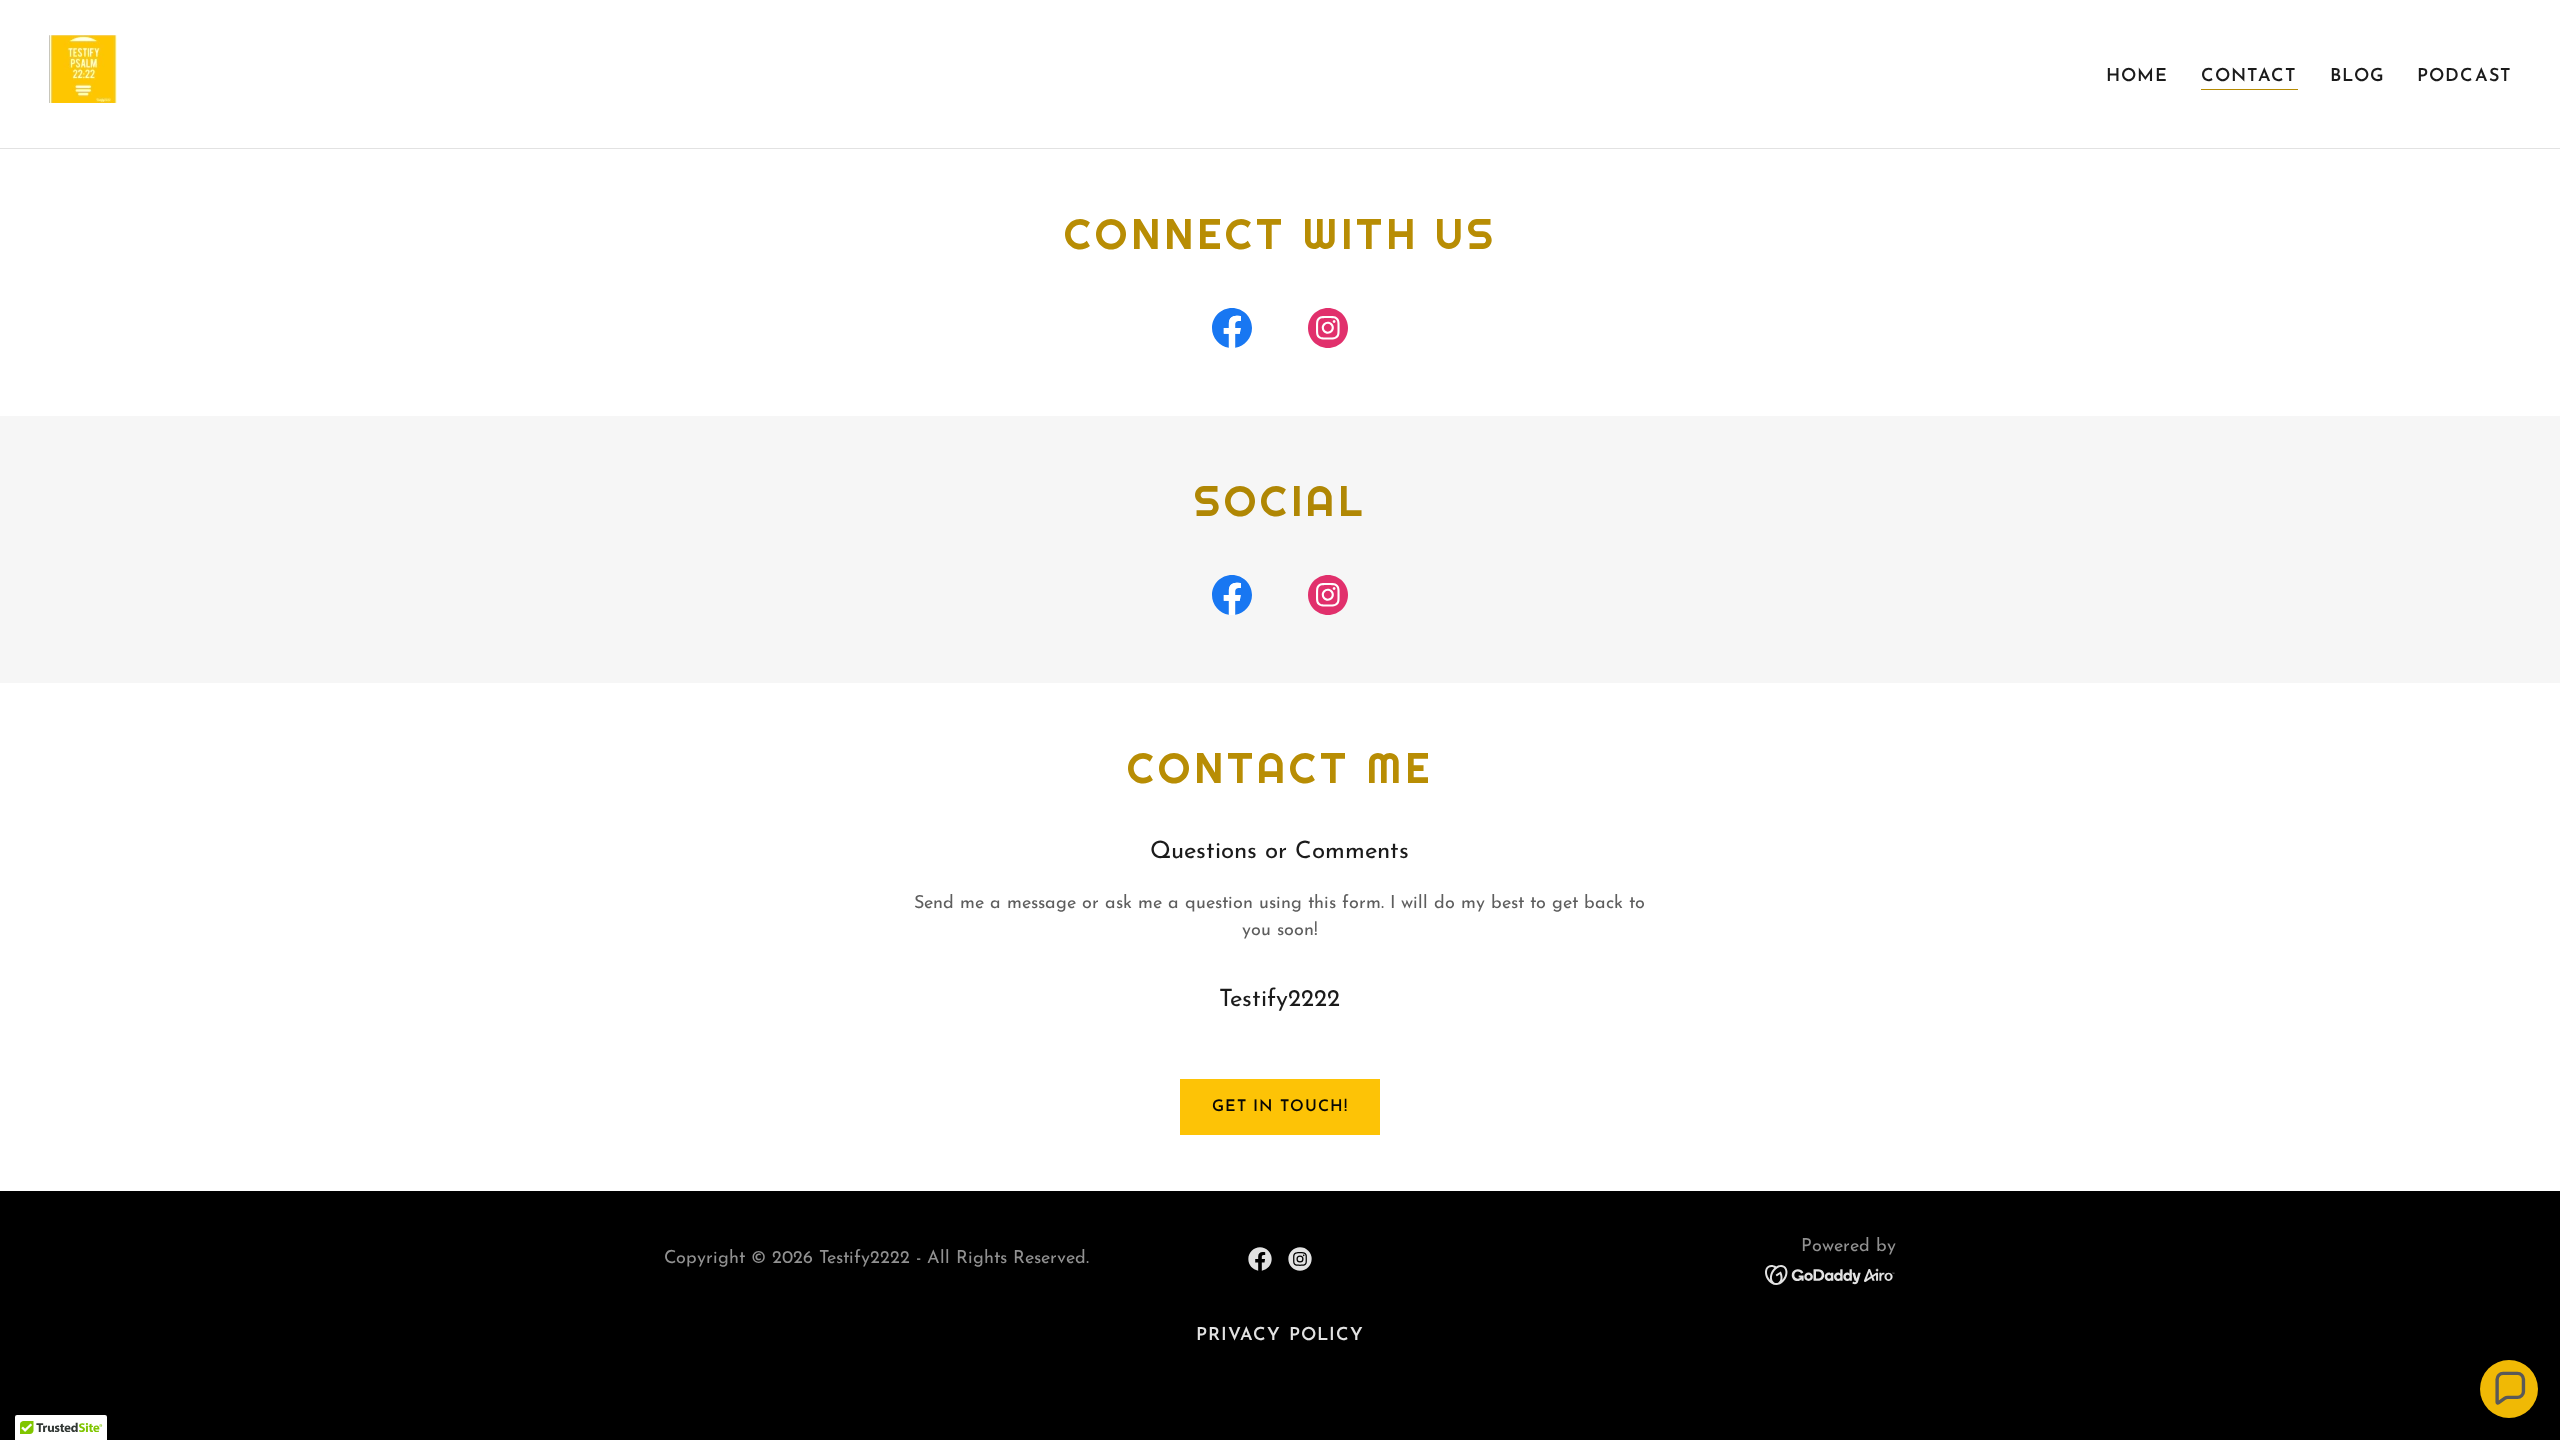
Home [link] (2137, 77)
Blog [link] (2358, 77)
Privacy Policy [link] (1280, 1336)
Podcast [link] (2464, 77)
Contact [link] (2249, 77)
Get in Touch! (1280, 1107)
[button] (2509, 1389)
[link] (83, 73)
